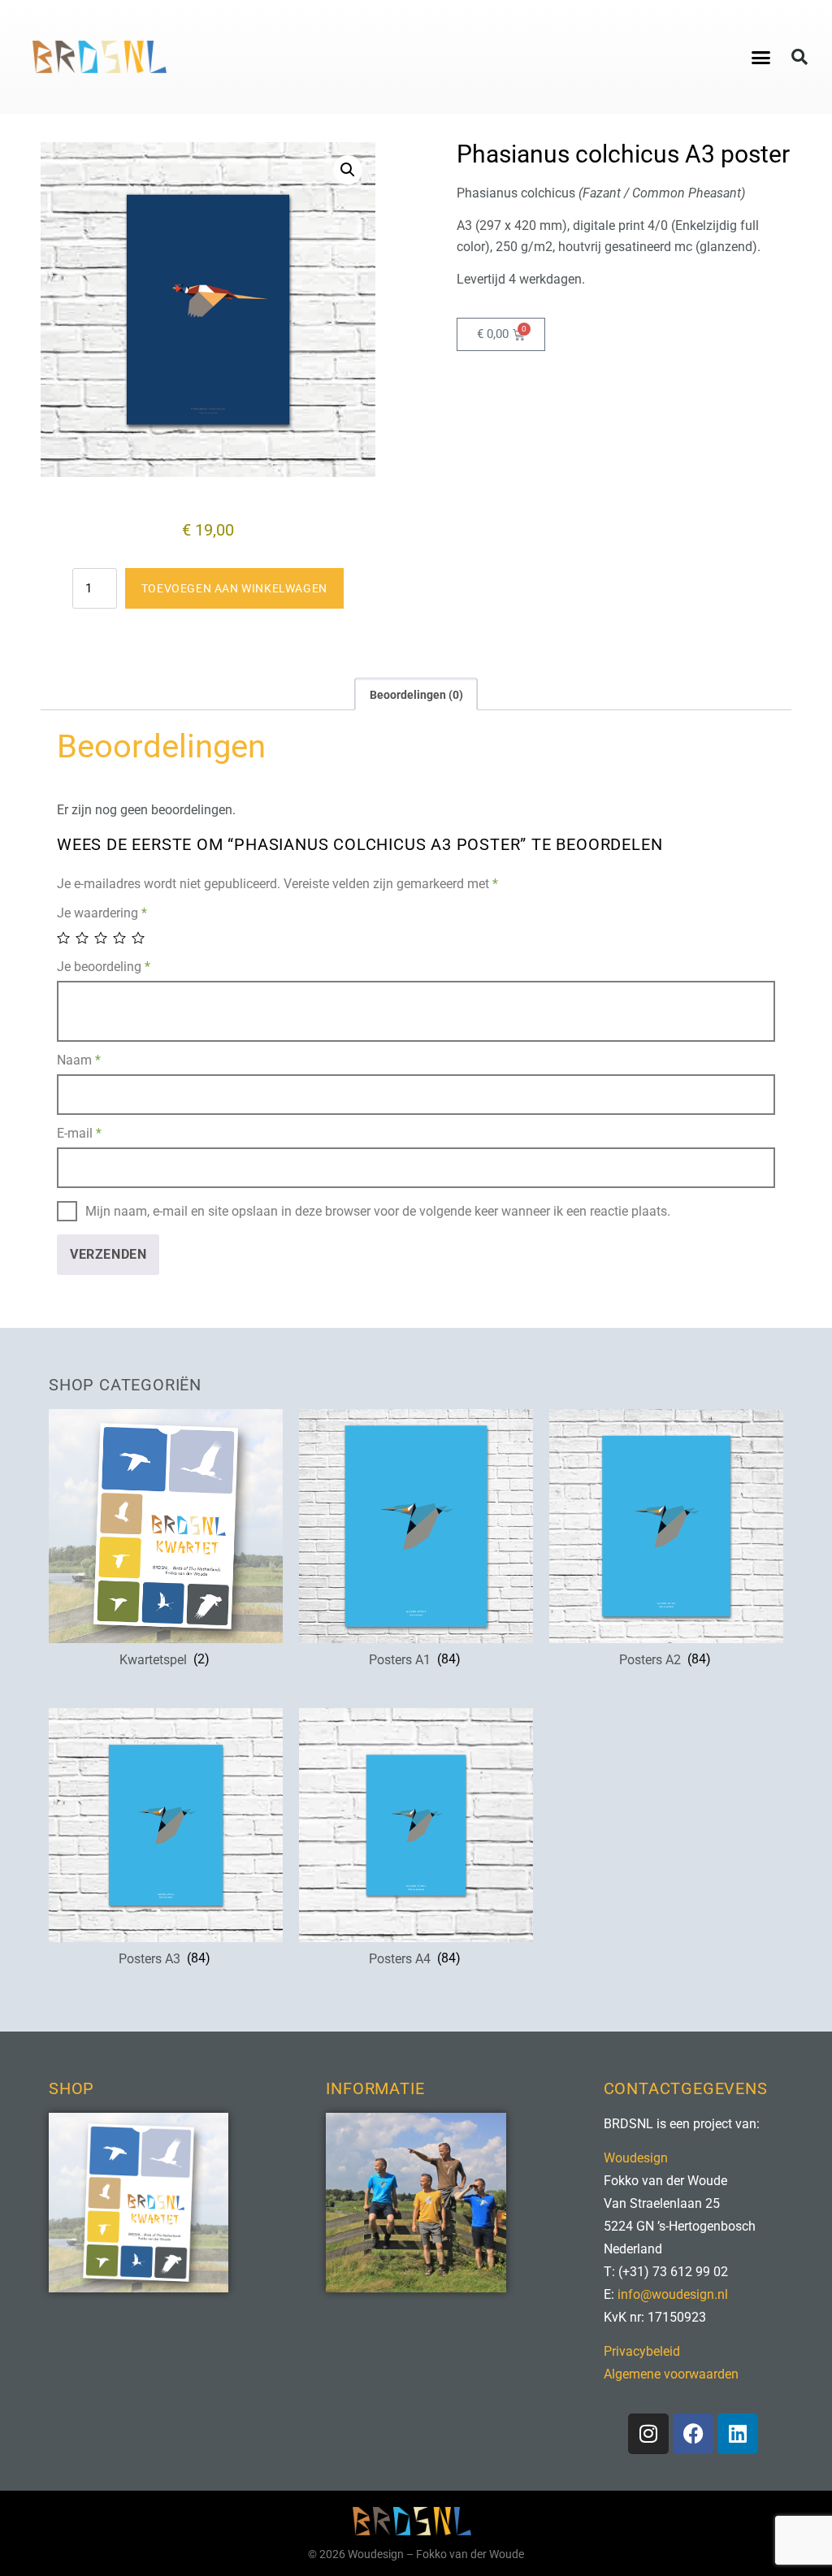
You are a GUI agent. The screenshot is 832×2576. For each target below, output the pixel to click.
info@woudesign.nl (673, 2294)
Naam (79, 1060)
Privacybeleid (642, 2351)
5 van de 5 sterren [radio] (139, 938)
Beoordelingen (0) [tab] (416, 695)
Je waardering (102, 913)
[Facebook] (693, 2434)
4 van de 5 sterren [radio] (121, 938)
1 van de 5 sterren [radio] (65, 938)
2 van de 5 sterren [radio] (83, 938)
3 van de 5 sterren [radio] (102, 938)
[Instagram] (648, 2434)
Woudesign (636, 2158)
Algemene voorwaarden (671, 2374)
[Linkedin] (738, 2434)
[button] (760, 57)
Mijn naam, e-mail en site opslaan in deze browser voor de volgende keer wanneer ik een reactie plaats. (378, 1211)
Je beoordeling (104, 967)
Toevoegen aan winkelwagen (234, 588)
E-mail (79, 1133)
